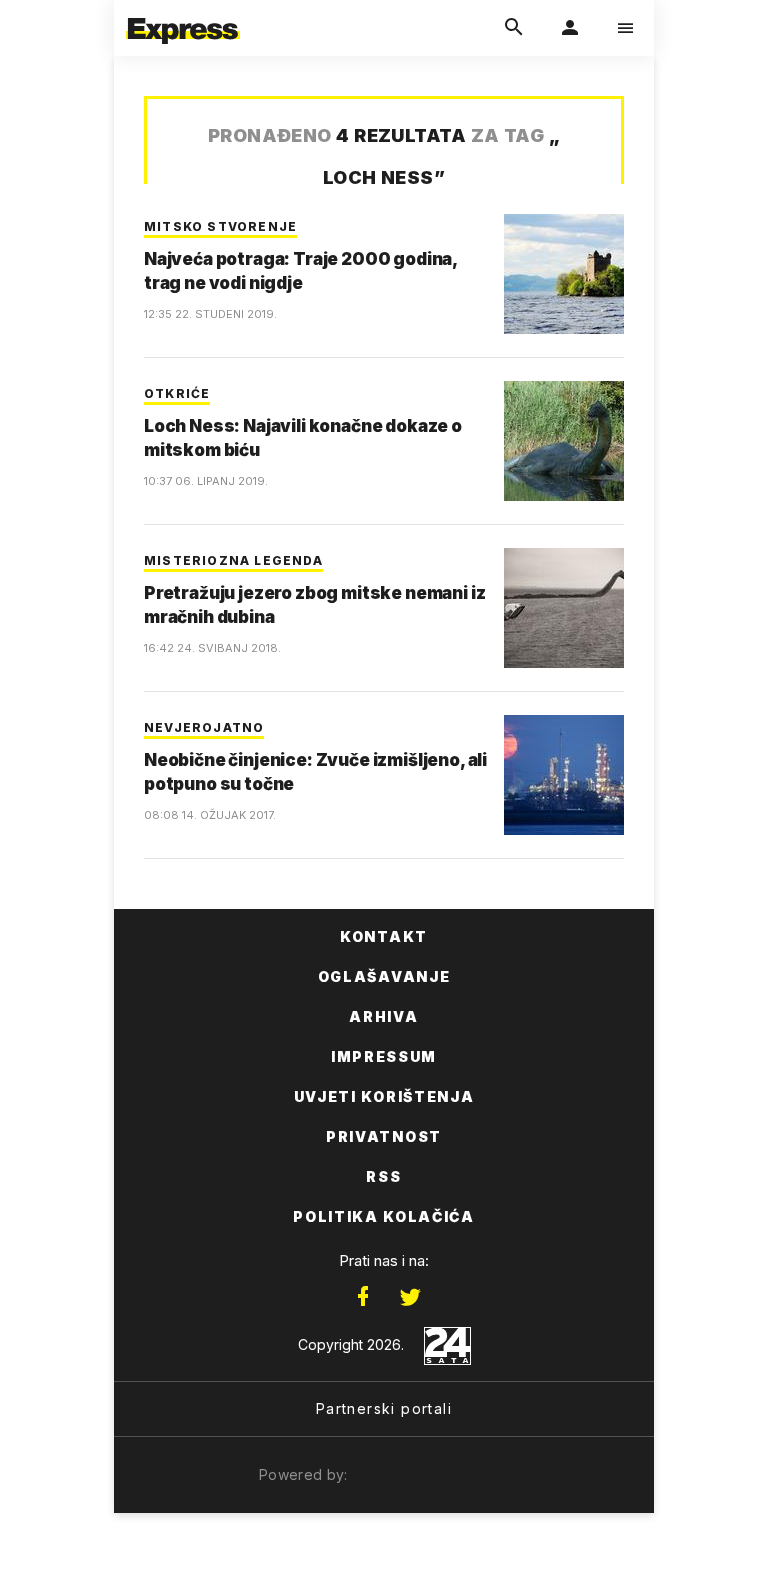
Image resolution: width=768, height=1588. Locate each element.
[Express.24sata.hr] (183, 13)
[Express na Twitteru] (410, 1297)
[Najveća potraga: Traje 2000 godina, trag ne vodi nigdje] (564, 274)
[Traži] (514, 28)
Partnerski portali (384, 1408)
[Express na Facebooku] (363, 1297)
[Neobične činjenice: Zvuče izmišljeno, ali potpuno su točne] (564, 775)
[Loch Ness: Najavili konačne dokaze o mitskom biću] (564, 441)
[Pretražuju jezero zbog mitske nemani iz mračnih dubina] (564, 608)
